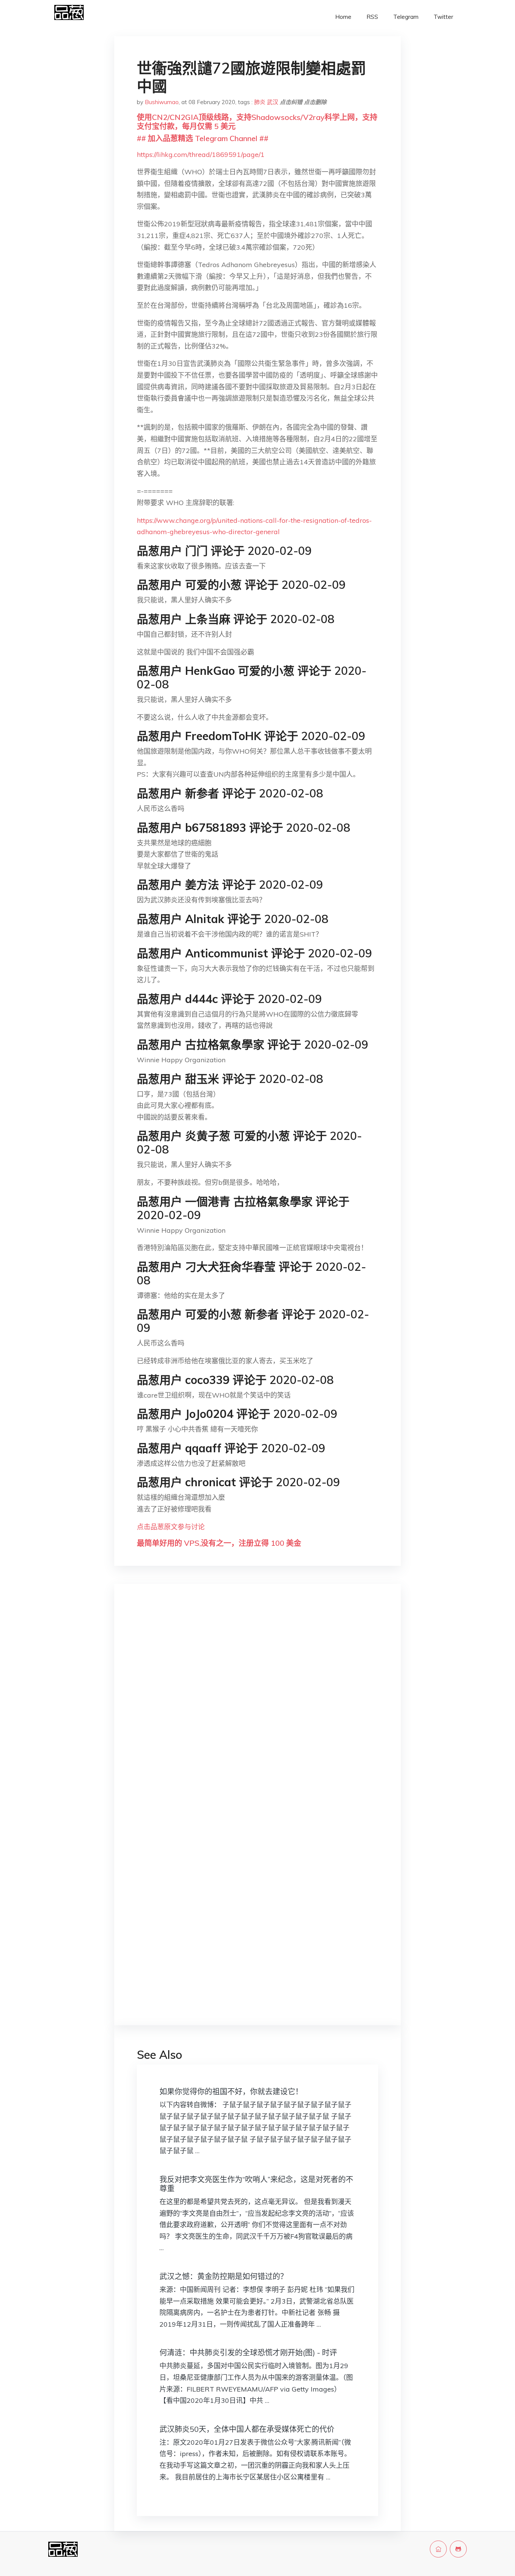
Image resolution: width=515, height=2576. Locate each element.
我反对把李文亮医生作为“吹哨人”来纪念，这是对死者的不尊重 (256, 2184)
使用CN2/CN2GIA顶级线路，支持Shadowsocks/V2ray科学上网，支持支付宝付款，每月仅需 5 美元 (257, 122)
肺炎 (260, 102)
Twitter (443, 17)
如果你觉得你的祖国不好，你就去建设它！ (231, 2091)
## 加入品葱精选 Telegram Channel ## (203, 138)
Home (343, 17)
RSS (372, 17)
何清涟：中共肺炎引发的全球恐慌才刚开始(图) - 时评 (248, 2353)
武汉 (273, 102)
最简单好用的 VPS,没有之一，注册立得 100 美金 (219, 1543)
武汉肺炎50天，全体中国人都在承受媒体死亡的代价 (247, 2429)
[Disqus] (257, 1710)
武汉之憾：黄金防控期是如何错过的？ (224, 2276)
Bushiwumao (162, 102)
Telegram (406, 17)
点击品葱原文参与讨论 (171, 1527)
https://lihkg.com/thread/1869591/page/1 (201, 154)
